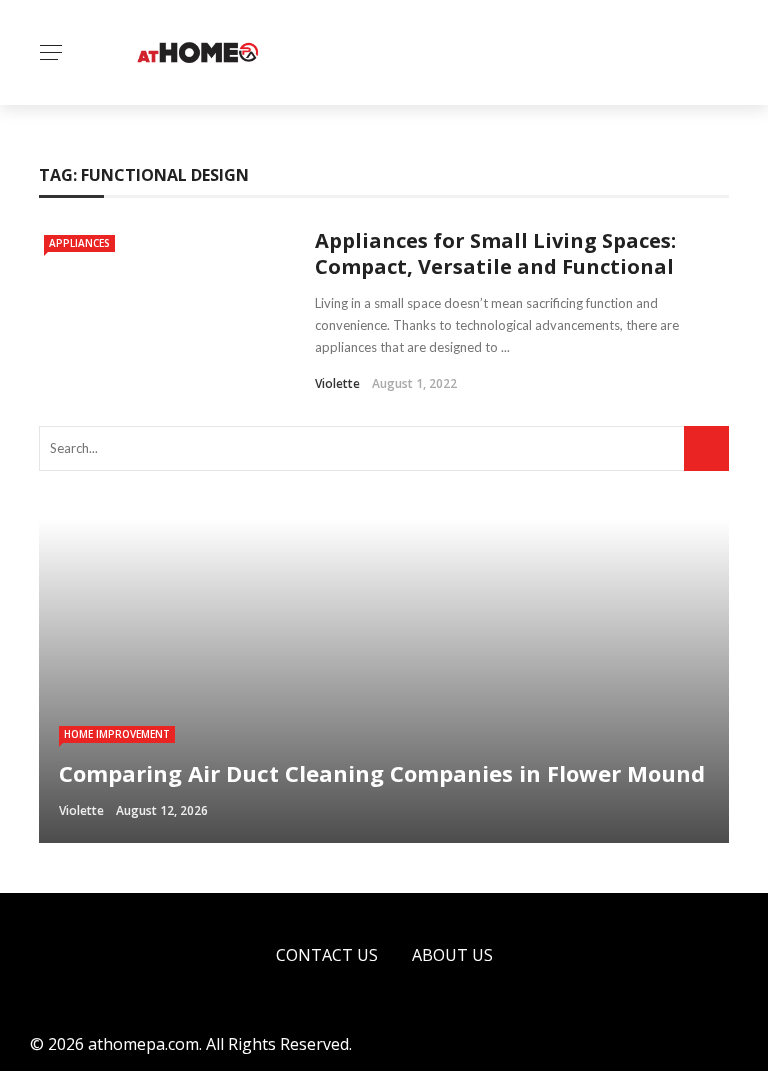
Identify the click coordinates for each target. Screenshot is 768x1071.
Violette (337, 383)
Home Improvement (117, 734)
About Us (452, 955)
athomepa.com (143, 1044)
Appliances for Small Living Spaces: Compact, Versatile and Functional (495, 253)
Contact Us (327, 955)
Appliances (79, 243)
